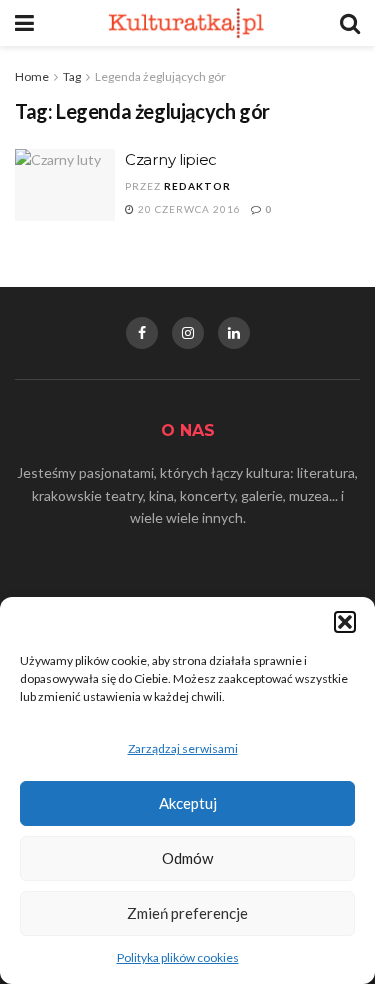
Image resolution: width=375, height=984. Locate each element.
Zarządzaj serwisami (183, 748)
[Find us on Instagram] (188, 333)
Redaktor (197, 186)
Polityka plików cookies (178, 957)
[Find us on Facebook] (142, 333)
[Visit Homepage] (187, 23)
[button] (345, 622)
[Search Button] (350, 23)
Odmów (187, 858)
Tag (72, 76)
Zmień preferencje (187, 913)
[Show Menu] (24, 23)
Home (32, 76)
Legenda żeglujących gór (160, 76)
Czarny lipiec (171, 159)
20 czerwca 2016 (188, 209)
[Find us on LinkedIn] (234, 333)
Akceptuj (188, 803)
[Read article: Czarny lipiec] (65, 185)
